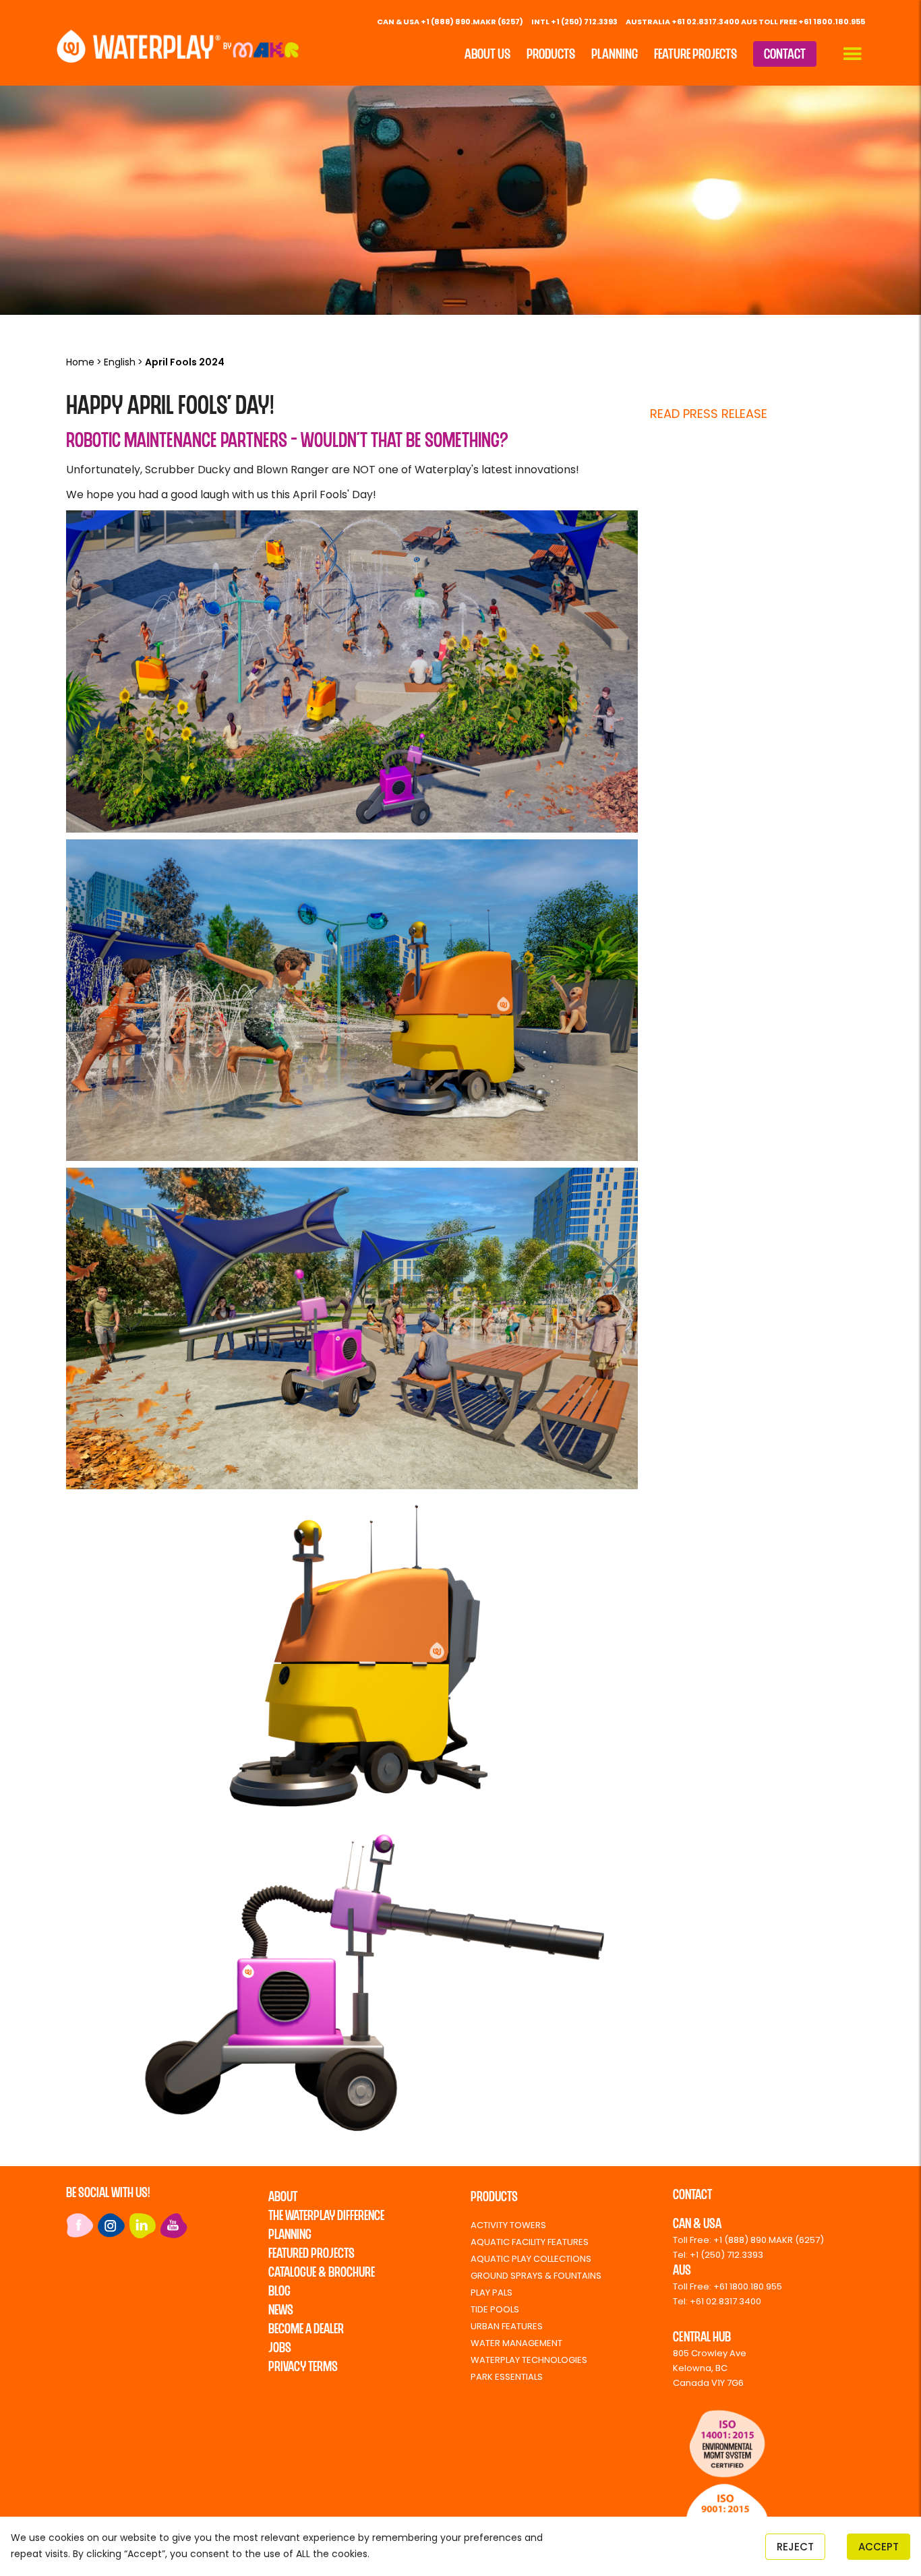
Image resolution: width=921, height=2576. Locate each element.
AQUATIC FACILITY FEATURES (530, 2242)
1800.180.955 (756, 2286)
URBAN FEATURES (507, 2326)
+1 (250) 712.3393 (584, 22)
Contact (785, 55)
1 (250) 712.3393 (730, 2255)
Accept (879, 2547)
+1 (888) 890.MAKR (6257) (472, 22)
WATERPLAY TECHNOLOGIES (529, 2360)
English (120, 362)
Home (80, 362)
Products (551, 55)
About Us (487, 55)
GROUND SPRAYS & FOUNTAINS (536, 2276)
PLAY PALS (492, 2293)
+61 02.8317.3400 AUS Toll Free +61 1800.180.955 (768, 22)
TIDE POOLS (495, 2309)
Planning (615, 55)
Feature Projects (695, 55)
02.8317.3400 (734, 2301)
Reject (795, 2547)
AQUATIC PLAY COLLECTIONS (531, 2259)
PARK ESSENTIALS (507, 2377)
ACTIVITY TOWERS (508, 2225)
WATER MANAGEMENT (516, 2343)
